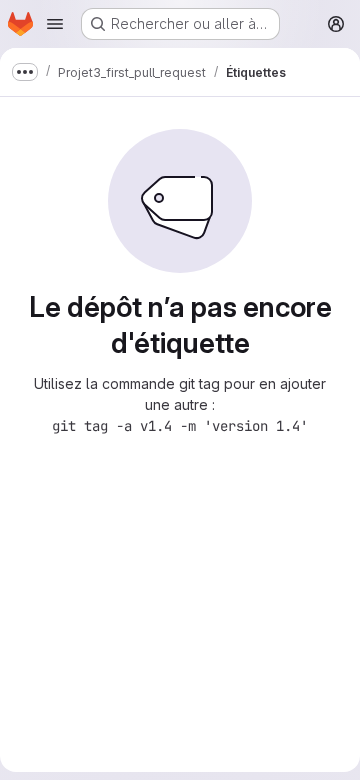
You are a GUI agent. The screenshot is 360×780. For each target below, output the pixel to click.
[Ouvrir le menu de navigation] (55, 24)
